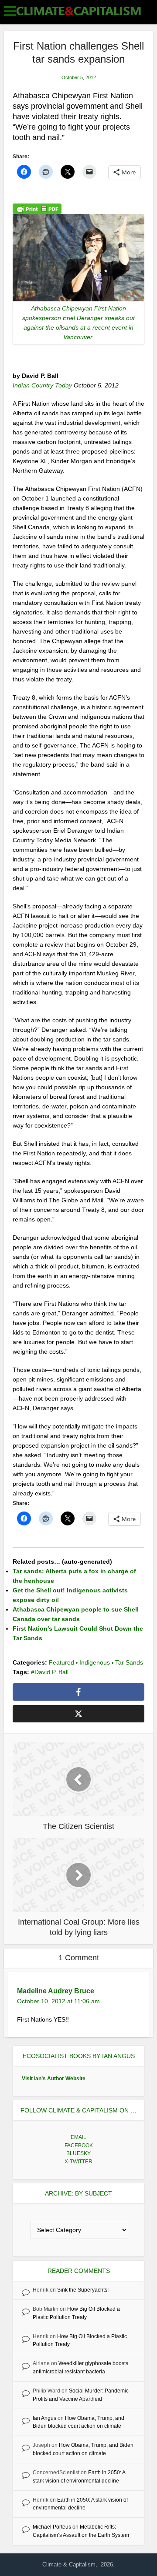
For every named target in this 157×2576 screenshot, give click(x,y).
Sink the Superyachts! (83, 2290)
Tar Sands (129, 1662)
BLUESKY (78, 2153)
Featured (61, 1662)
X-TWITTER (78, 2162)
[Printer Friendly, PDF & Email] (37, 208)
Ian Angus (44, 2418)
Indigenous (95, 1662)
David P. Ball (51, 1672)
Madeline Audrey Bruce (56, 1991)
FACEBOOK (79, 2146)
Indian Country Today (43, 385)
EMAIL (78, 2137)
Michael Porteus (52, 2527)
